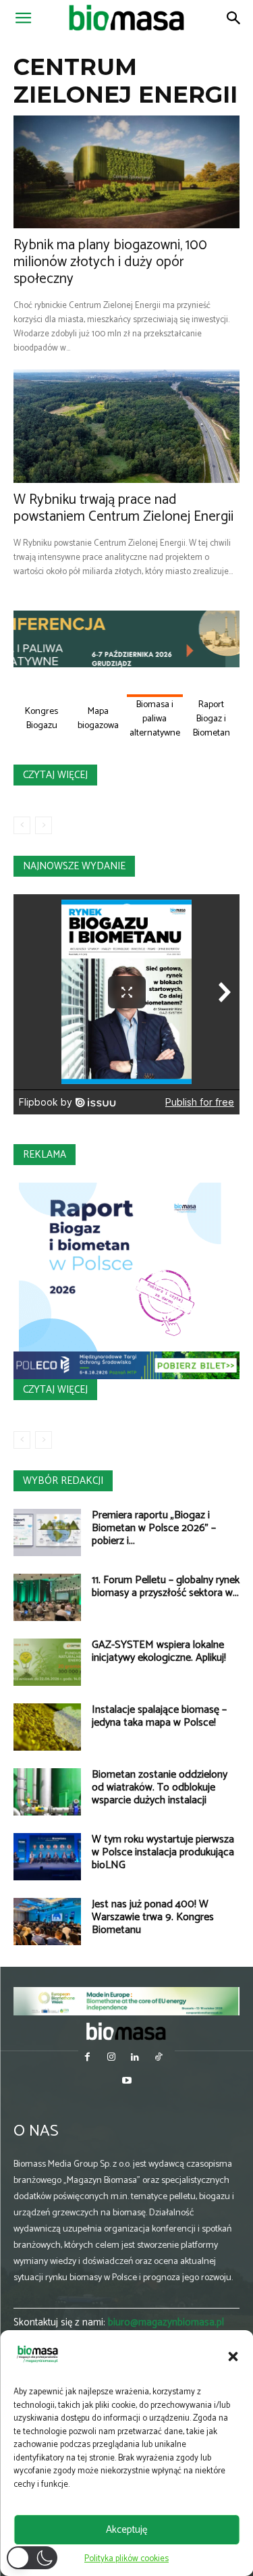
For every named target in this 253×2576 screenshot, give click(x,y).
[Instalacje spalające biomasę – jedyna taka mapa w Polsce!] (47, 1727)
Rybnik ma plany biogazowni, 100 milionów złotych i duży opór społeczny (110, 262)
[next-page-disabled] (44, 825)
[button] (233, 2356)
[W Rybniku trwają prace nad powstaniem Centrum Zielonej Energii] (126, 426)
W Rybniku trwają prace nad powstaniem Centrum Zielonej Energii (123, 508)
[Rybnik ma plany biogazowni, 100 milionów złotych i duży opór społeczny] (126, 172)
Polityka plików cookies (126, 2559)
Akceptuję (126, 2530)
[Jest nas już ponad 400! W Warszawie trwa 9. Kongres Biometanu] (47, 1922)
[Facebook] (87, 2058)
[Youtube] (126, 2082)
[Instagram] (111, 2058)
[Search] (234, 18)
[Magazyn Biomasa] (127, 2031)
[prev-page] (22, 825)
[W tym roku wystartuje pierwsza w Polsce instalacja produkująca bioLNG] (47, 1857)
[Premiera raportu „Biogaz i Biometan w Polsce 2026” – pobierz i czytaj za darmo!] (47, 1532)
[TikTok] (159, 2058)
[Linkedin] (135, 2058)
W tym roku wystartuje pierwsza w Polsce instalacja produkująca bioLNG (163, 1852)
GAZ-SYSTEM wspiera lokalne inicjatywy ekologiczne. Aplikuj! (159, 1651)
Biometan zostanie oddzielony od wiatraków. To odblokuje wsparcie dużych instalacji (160, 1787)
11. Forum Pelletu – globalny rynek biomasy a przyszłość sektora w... (166, 1587)
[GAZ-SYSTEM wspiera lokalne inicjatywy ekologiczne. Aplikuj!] (47, 1662)
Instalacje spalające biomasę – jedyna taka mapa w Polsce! (159, 1716)
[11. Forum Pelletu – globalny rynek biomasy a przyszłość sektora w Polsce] (47, 1597)
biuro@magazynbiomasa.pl (166, 2322)
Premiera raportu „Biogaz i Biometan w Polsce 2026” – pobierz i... (154, 1528)
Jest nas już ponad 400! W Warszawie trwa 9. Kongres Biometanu (153, 1917)
